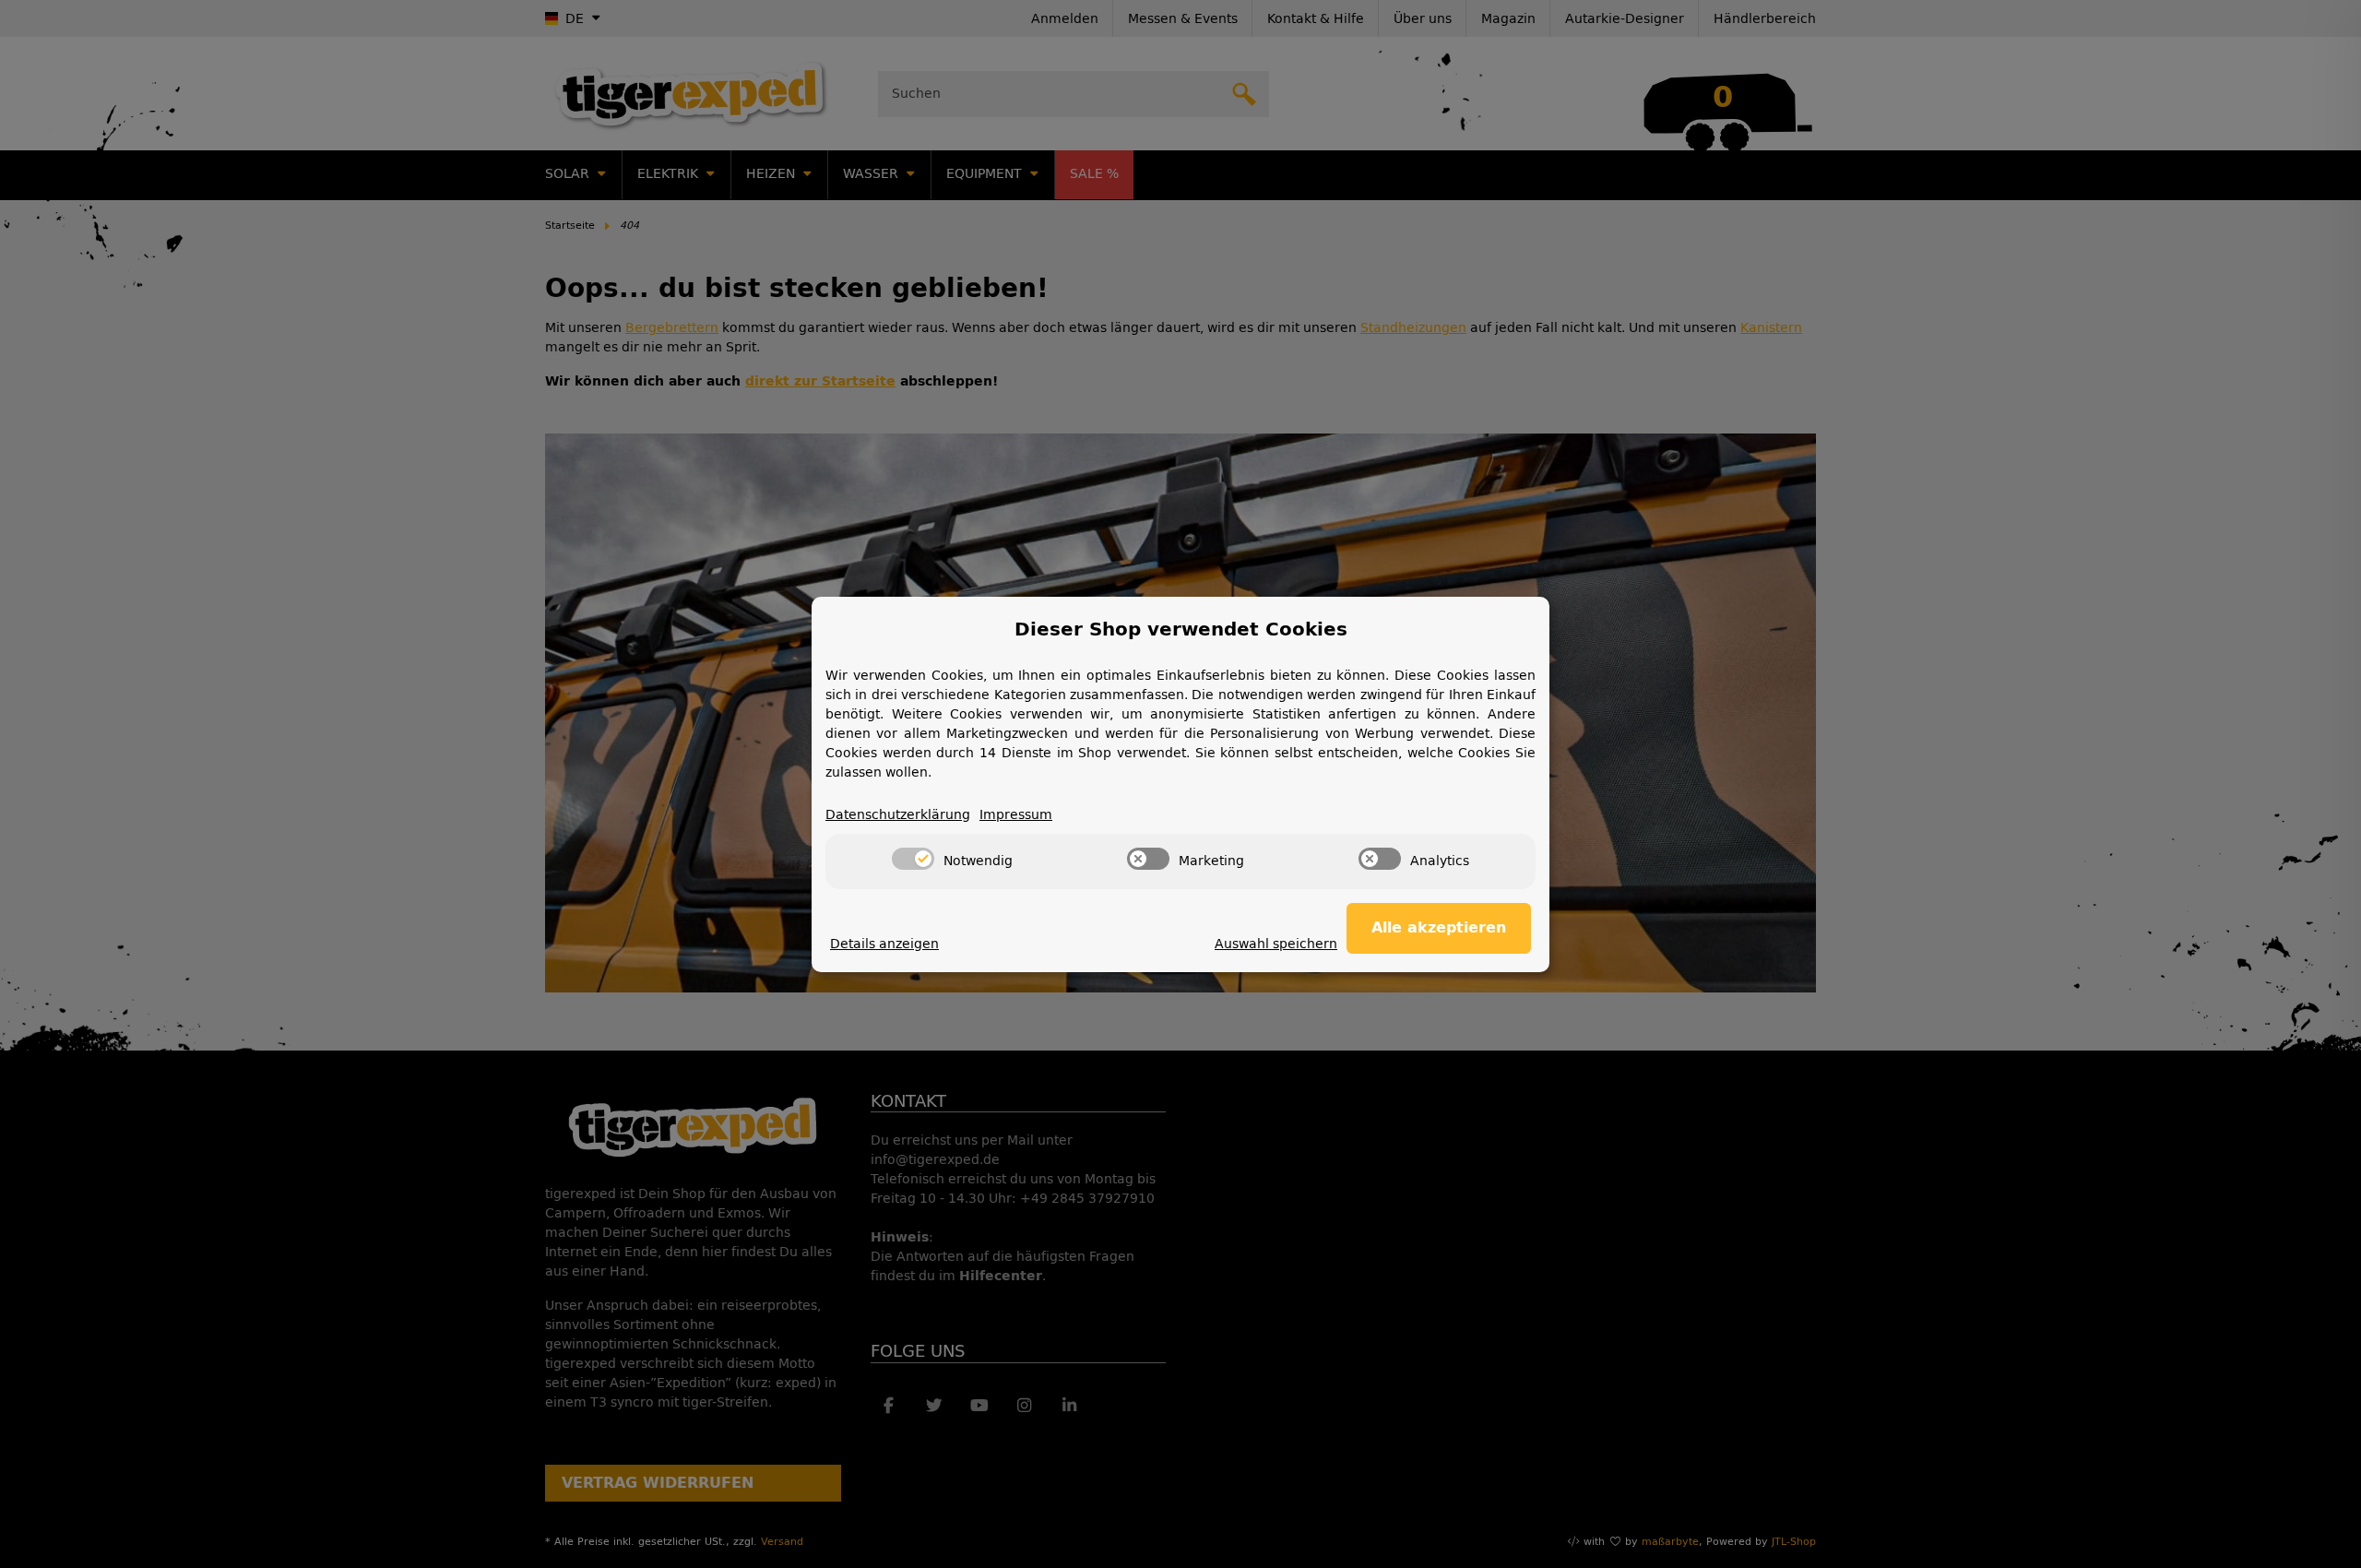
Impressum (1016, 815)
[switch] (913, 859)
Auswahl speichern (1276, 944)
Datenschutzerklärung (898, 815)
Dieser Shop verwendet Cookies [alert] (1181, 629)
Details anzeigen (884, 944)
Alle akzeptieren (1439, 927)
